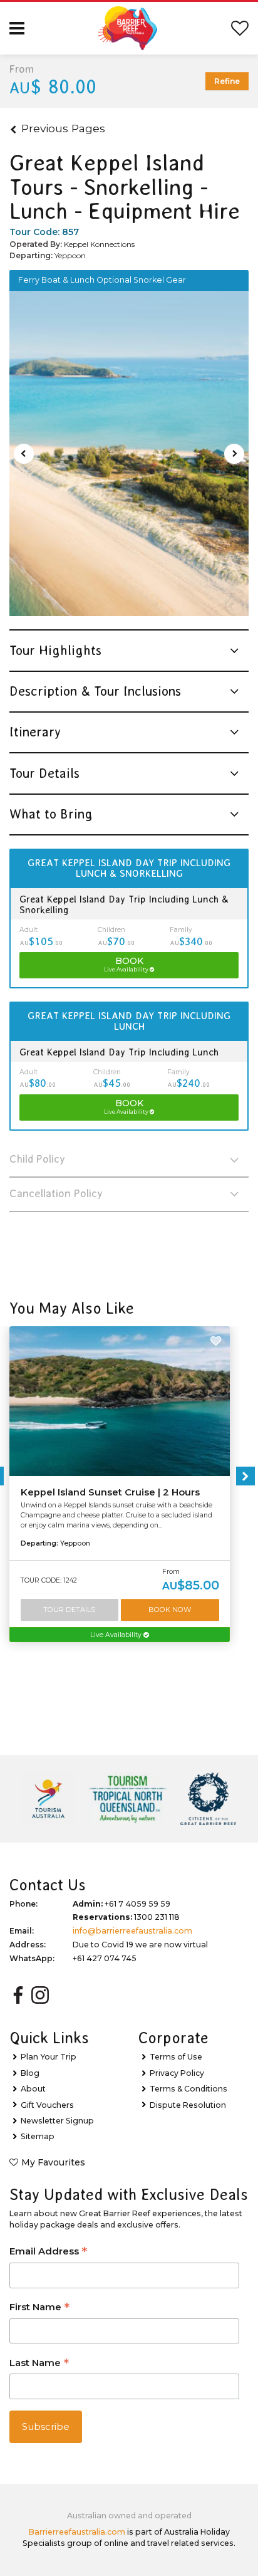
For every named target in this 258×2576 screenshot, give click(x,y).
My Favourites (53, 2162)
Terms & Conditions (188, 2089)
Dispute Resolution (188, 2105)
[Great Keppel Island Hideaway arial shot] (129, 454)
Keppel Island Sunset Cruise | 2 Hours (110, 1492)
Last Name (39, 2364)
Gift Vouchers (47, 2105)
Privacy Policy (177, 2073)
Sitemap (38, 2136)
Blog (30, 2073)
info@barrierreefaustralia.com (132, 1931)
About (33, 2089)
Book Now (170, 1610)
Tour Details (69, 1610)
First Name (39, 2308)
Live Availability (117, 1635)
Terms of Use (176, 2057)
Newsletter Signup (57, 2121)
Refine (227, 81)
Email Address (48, 2252)
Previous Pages (63, 128)
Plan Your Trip (49, 2057)
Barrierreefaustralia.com (77, 2532)
